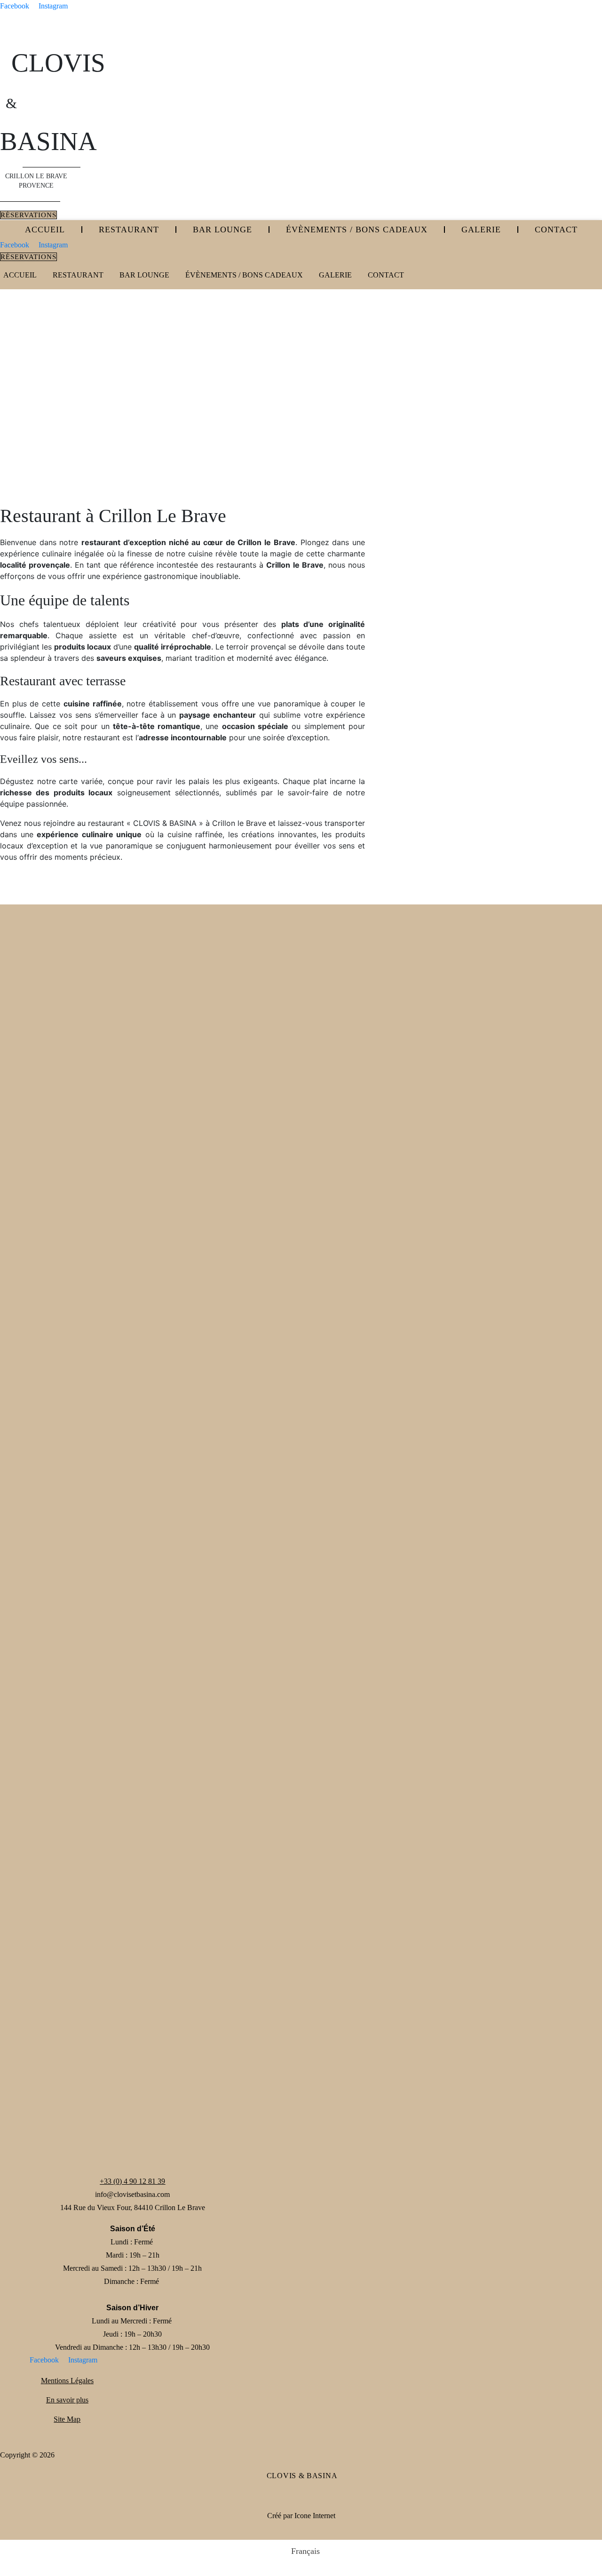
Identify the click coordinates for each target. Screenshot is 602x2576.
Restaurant (129, 230)
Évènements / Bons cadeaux (357, 230)
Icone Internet (315, 2516)
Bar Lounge (222, 230)
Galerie (481, 230)
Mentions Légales (67, 2381)
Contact (556, 230)
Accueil (45, 230)
